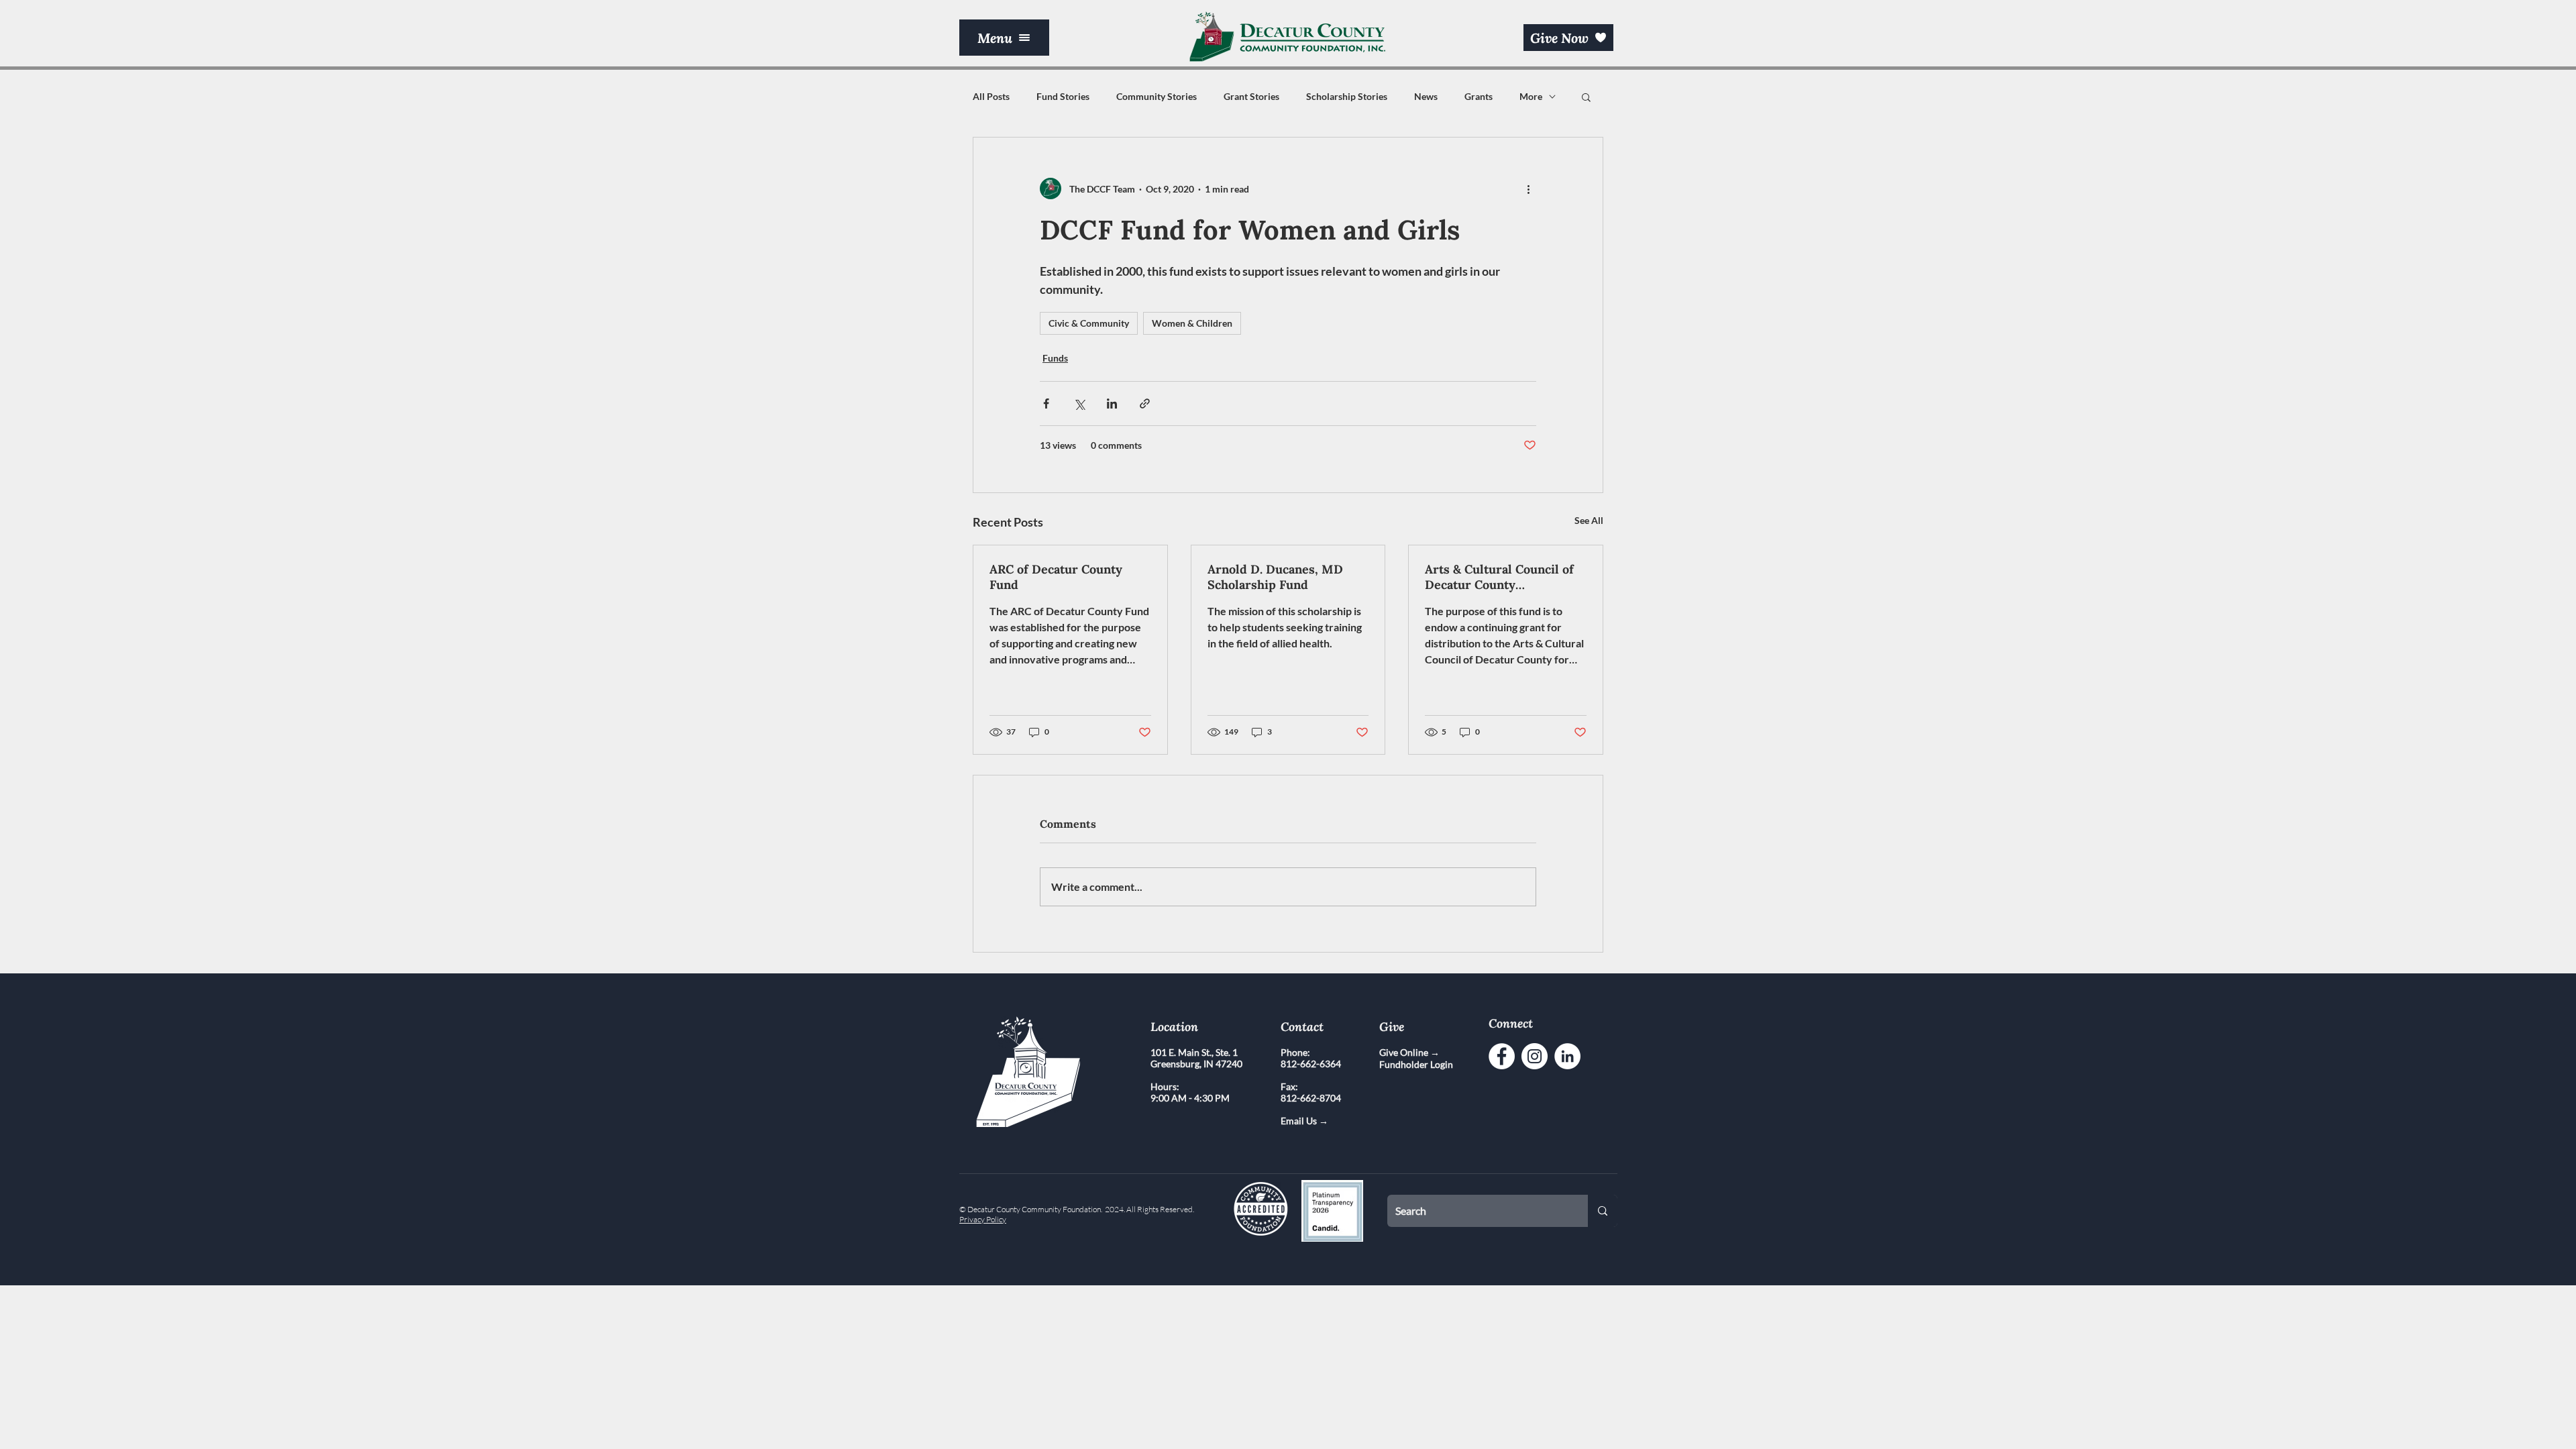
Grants (1479, 96)
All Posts (991, 96)
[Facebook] (1502, 1056)
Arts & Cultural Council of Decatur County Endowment (1499, 577)
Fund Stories (1063, 96)
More (1531, 96)
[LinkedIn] (1567, 1056)
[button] (1004, 38)
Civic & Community (1089, 323)
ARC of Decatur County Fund (1056, 577)
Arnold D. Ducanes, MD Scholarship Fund (1275, 577)
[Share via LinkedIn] (1112, 404)
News (1426, 96)
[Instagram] (1535, 1056)
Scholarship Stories (1347, 96)
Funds (1055, 358)
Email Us (1300, 1121)
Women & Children (1192, 323)
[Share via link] (1145, 404)
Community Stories (1157, 96)
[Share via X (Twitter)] (1079, 404)
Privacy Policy (983, 1219)
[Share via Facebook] (1046, 404)
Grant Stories (1251, 96)
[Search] (1603, 1211)
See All (1589, 520)
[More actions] (1528, 189)
